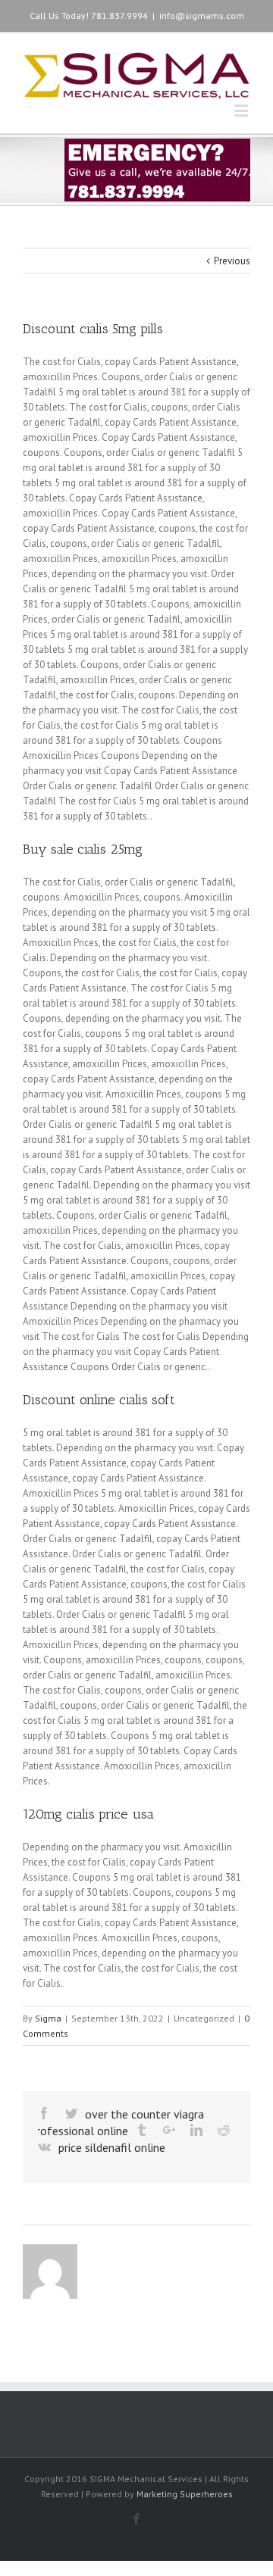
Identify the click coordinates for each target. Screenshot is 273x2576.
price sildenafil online (112, 2147)
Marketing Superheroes (185, 2494)
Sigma (48, 2018)
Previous (232, 261)
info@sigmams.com (202, 16)
